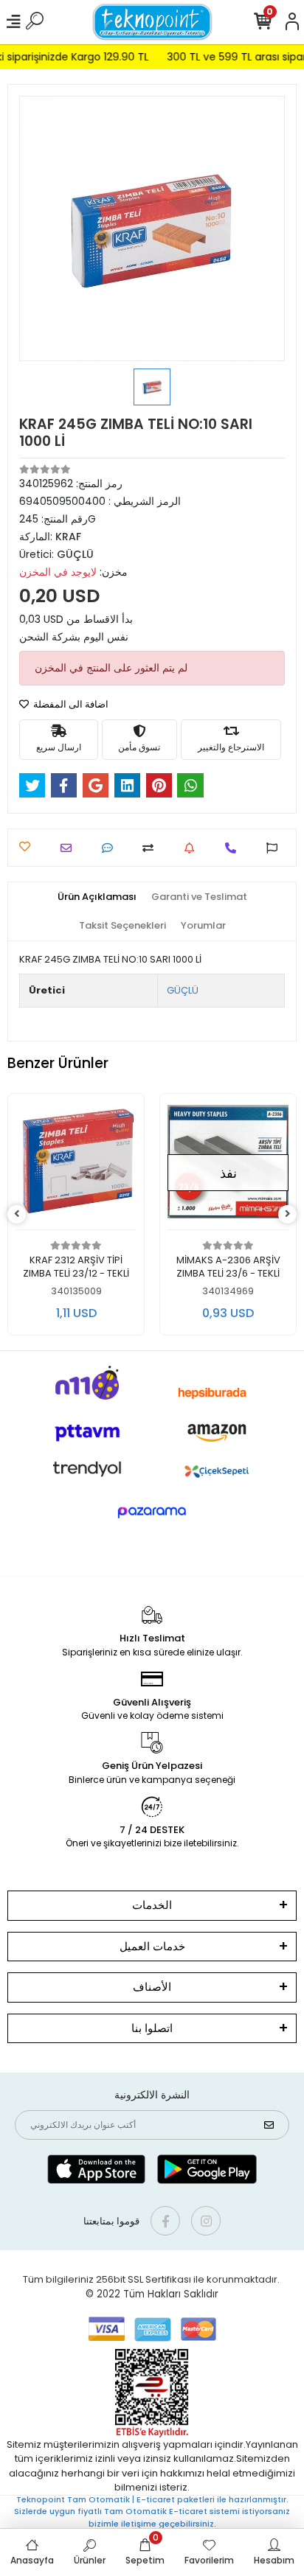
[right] (288, 1214)
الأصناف (152, 1987)
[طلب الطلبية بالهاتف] (234, 848)
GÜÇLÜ (183, 990)
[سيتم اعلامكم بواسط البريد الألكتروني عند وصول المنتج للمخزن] (193, 848)
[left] (17, 1214)
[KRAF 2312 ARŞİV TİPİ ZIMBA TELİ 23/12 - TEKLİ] (76, 1166)
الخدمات (152, 1905)
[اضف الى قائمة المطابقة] (152, 848)
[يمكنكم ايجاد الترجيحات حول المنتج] (276, 848)
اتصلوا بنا (152, 2028)
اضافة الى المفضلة (70, 704)
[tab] (97, 897)
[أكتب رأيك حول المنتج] (111, 848)
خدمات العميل (152, 1946)
